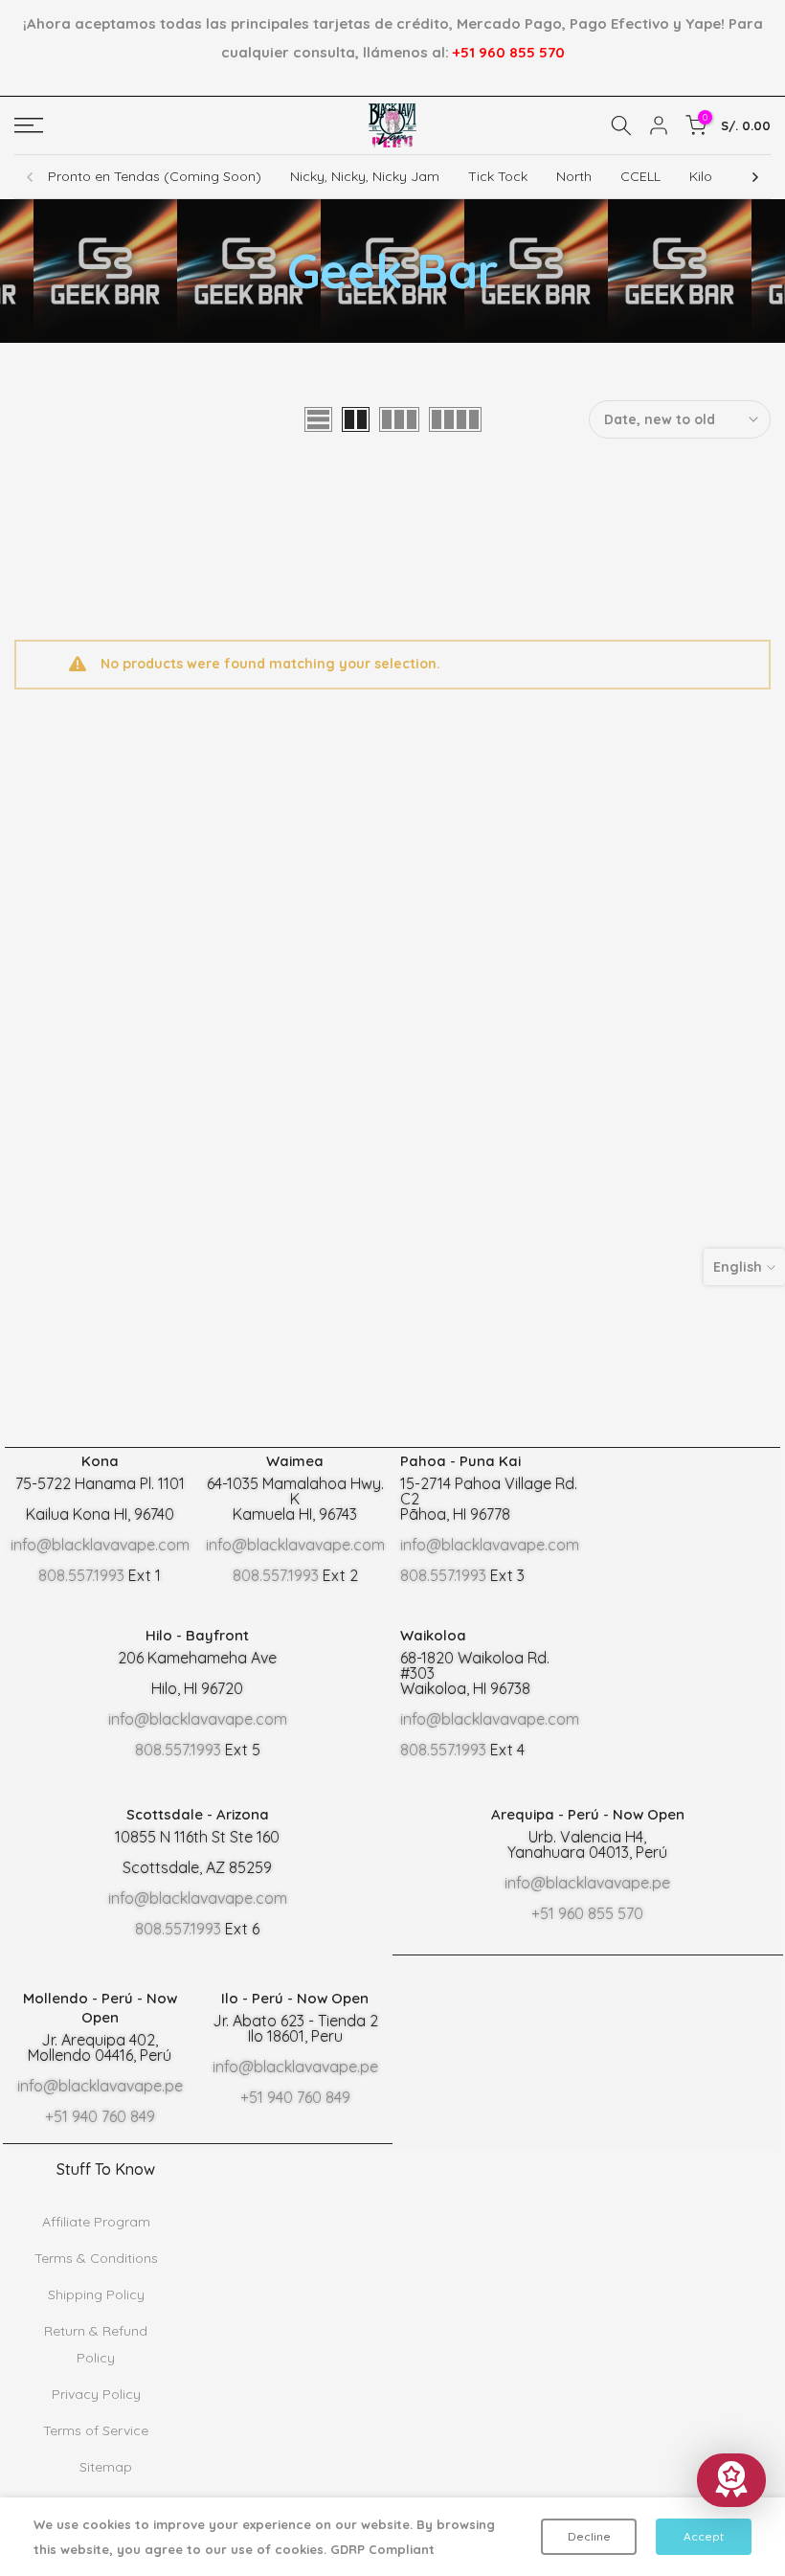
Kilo (701, 176)
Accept (704, 2536)
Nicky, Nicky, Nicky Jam (365, 176)
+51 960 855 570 (509, 52)
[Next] (754, 177)
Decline (589, 2536)
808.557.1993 (81, 1575)
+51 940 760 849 (100, 2116)
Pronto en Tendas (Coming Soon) (155, 176)
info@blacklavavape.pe (587, 1883)
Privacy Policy (96, 2394)
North (574, 176)
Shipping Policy (96, 2294)
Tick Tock (498, 176)
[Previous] (31, 177)
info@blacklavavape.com (100, 1545)
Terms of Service (96, 2430)
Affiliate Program (96, 2222)
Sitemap (106, 2467)
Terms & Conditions (96, 2258)
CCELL (640, 176)
